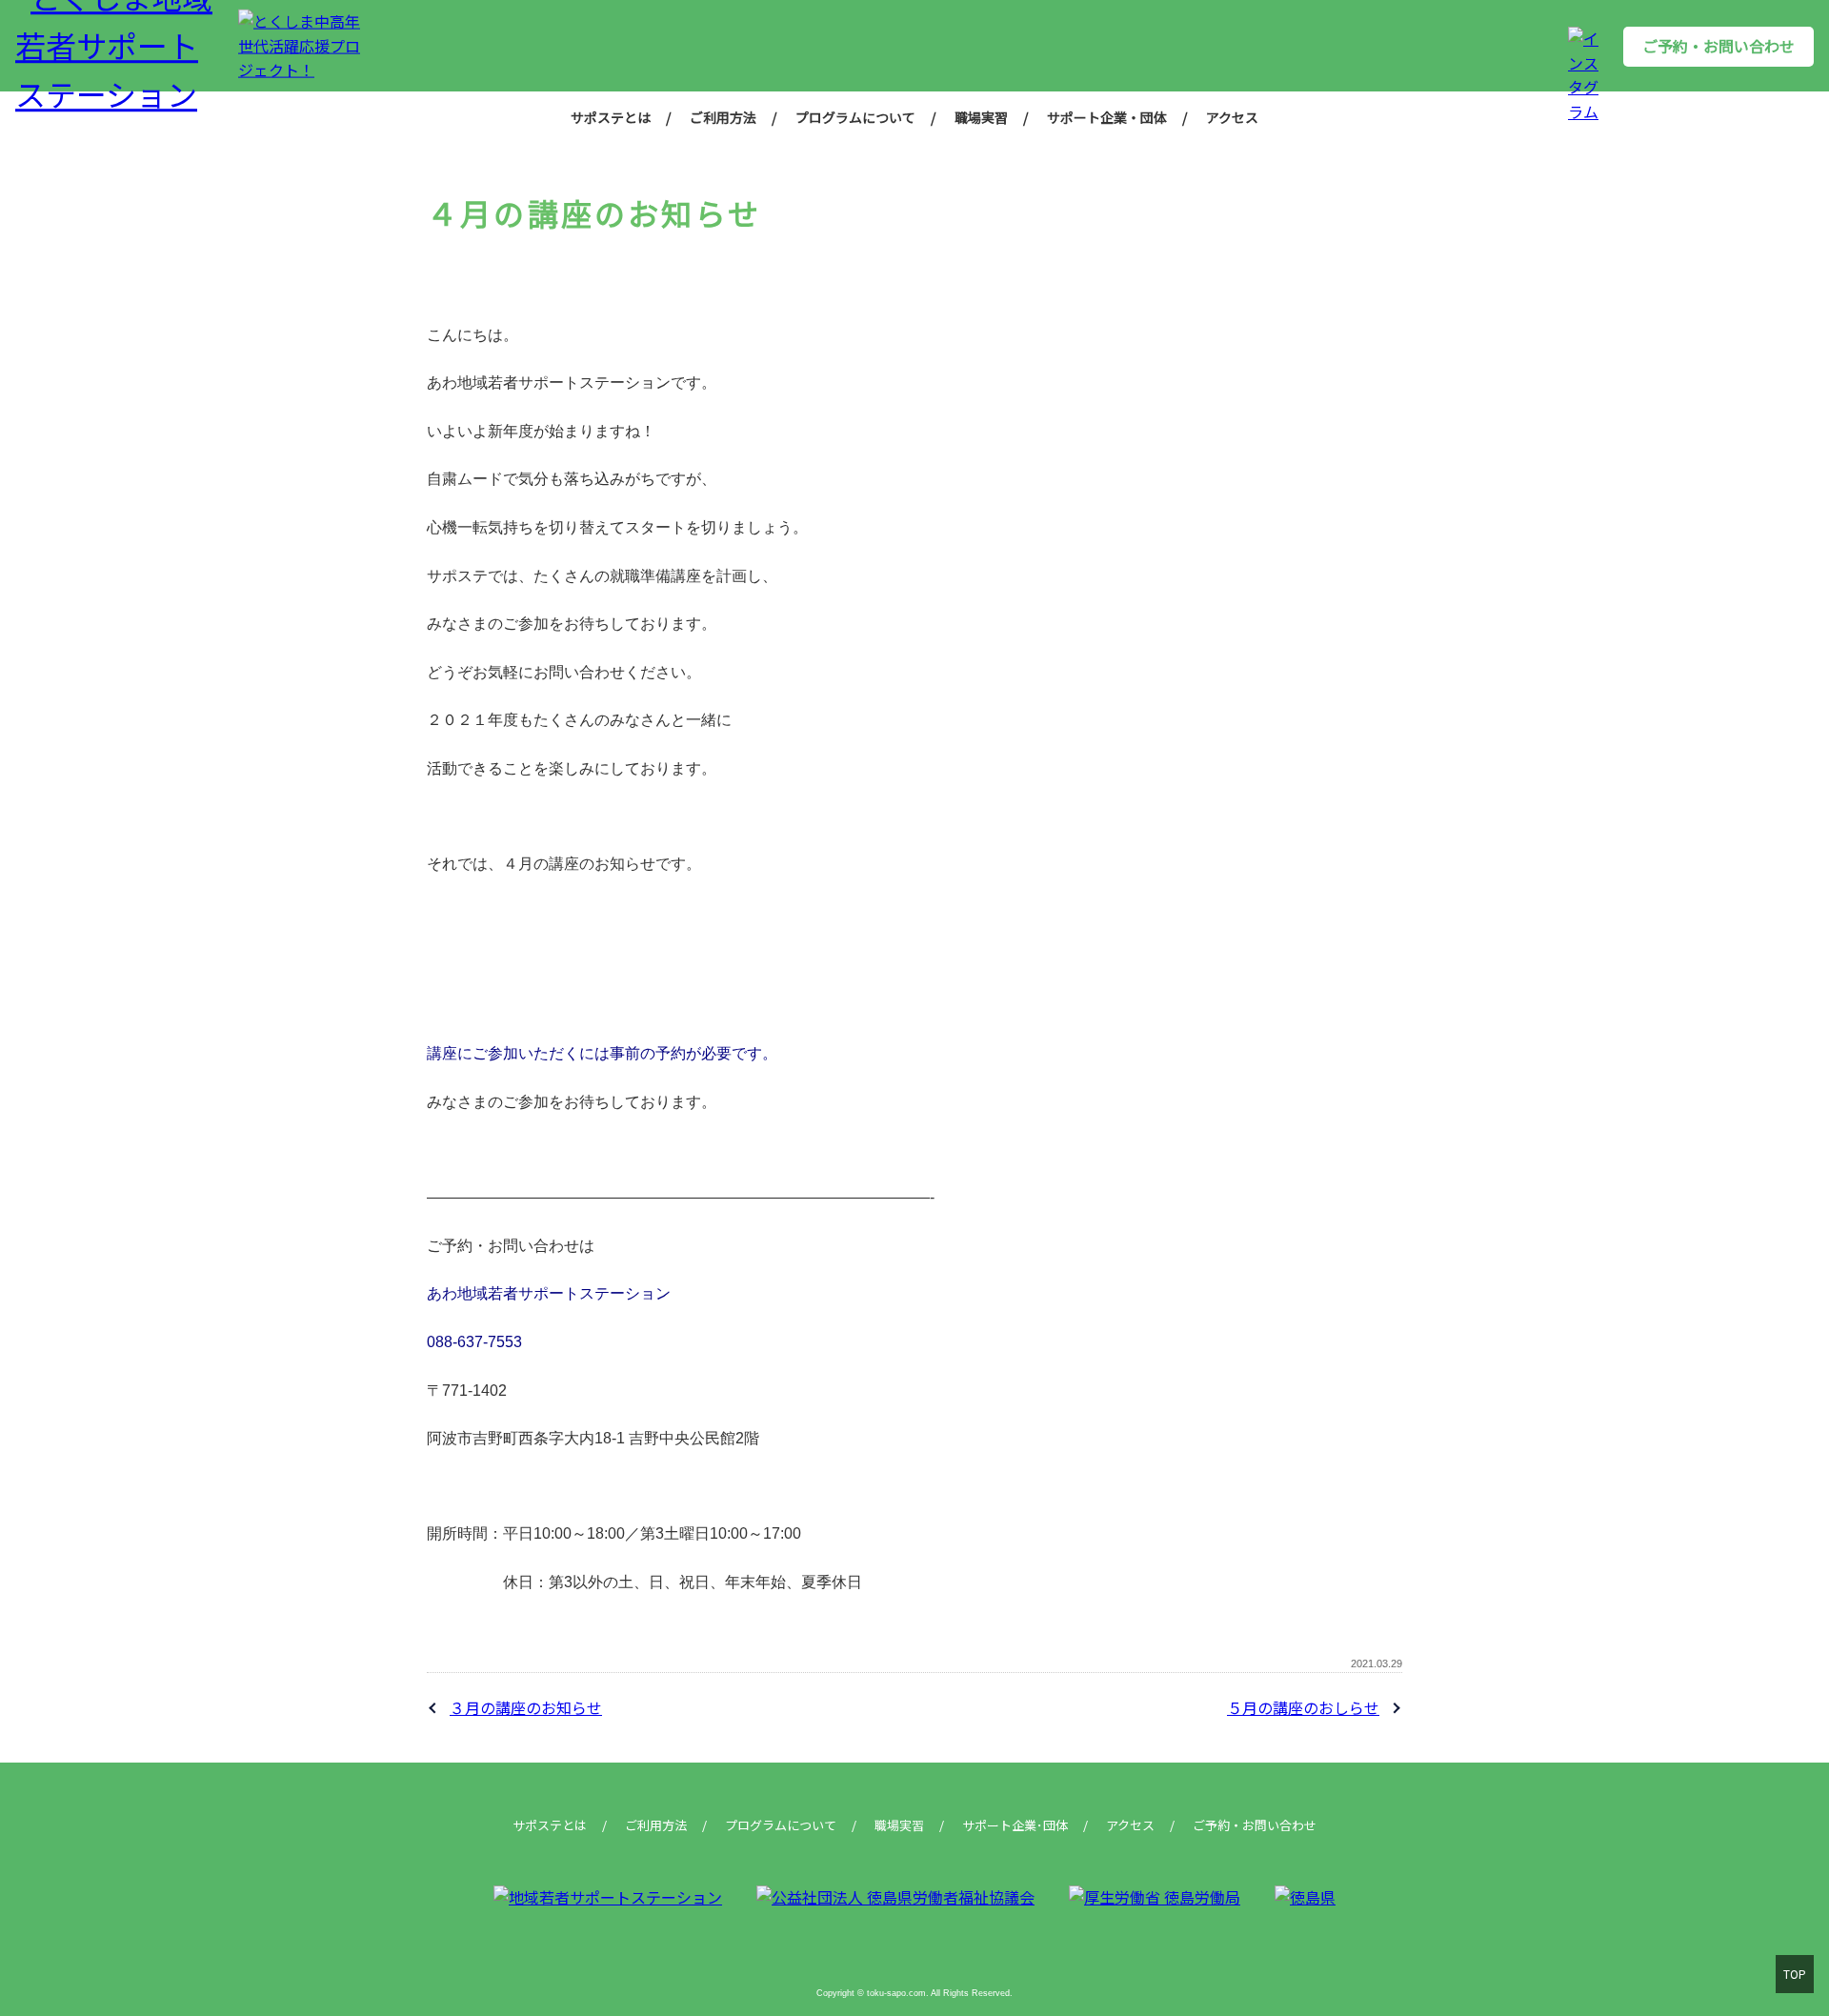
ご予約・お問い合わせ (1718, 46)
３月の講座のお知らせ (526, 1707)
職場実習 (981, 117)
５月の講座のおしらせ (1303, 1707)
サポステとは (611, 117)
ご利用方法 (723, 117)
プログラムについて (855, 117)
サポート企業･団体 (1015, 1825)
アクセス (1232, 117)
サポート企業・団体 (1107, 117)
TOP (1795, 1974)
